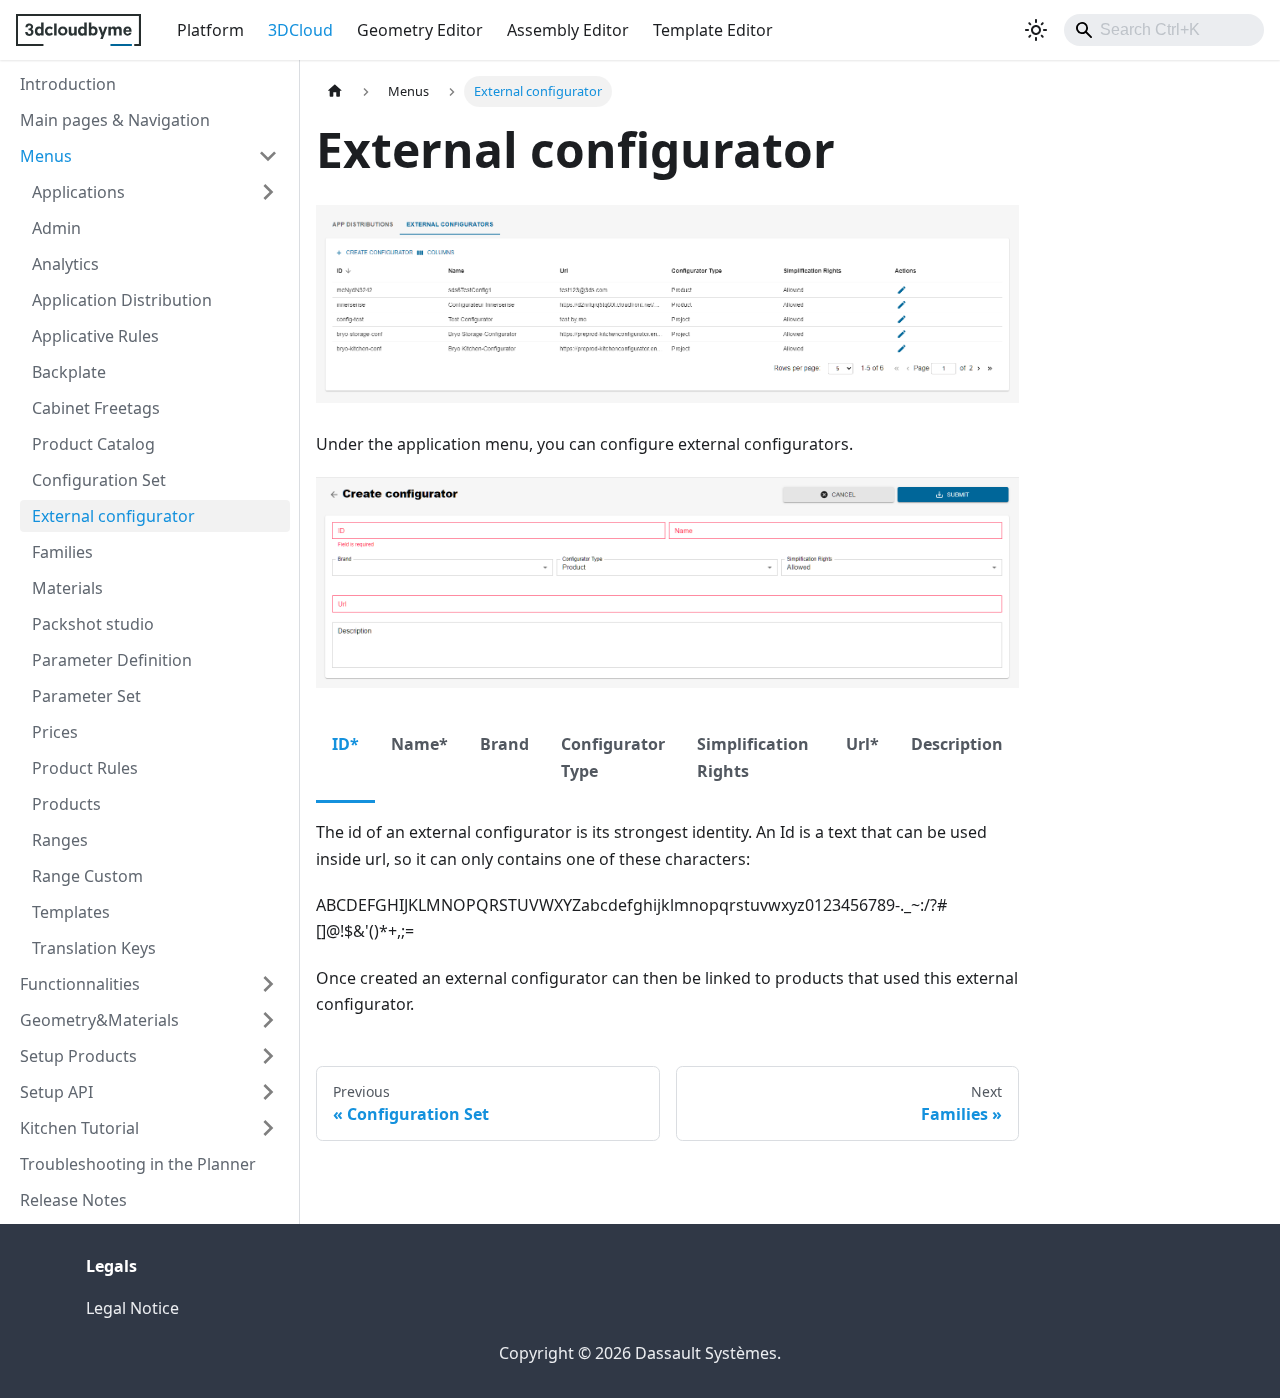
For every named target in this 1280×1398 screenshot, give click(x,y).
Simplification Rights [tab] (753, 757)
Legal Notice (132, 1308)
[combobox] (1164, 30)
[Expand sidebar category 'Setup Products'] (268, 1056)
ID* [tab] (345, 744)
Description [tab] (957, 744)
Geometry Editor (420, 30)
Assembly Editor (568, 30)
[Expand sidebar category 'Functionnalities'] (268, 984)
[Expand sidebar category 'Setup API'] (268, 1092)
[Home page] (335, 91)
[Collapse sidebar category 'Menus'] (268, 156)
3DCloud (300, 30)
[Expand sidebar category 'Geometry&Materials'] (268, 1020)
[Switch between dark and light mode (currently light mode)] (1036, 30)
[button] (155, 192)
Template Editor (713, 30)
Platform (210, 30)
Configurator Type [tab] (613, 757)
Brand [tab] (504, 744)
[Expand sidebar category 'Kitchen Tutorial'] (268, 1128)
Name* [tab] (419, 744)
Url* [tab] (862, 744)
